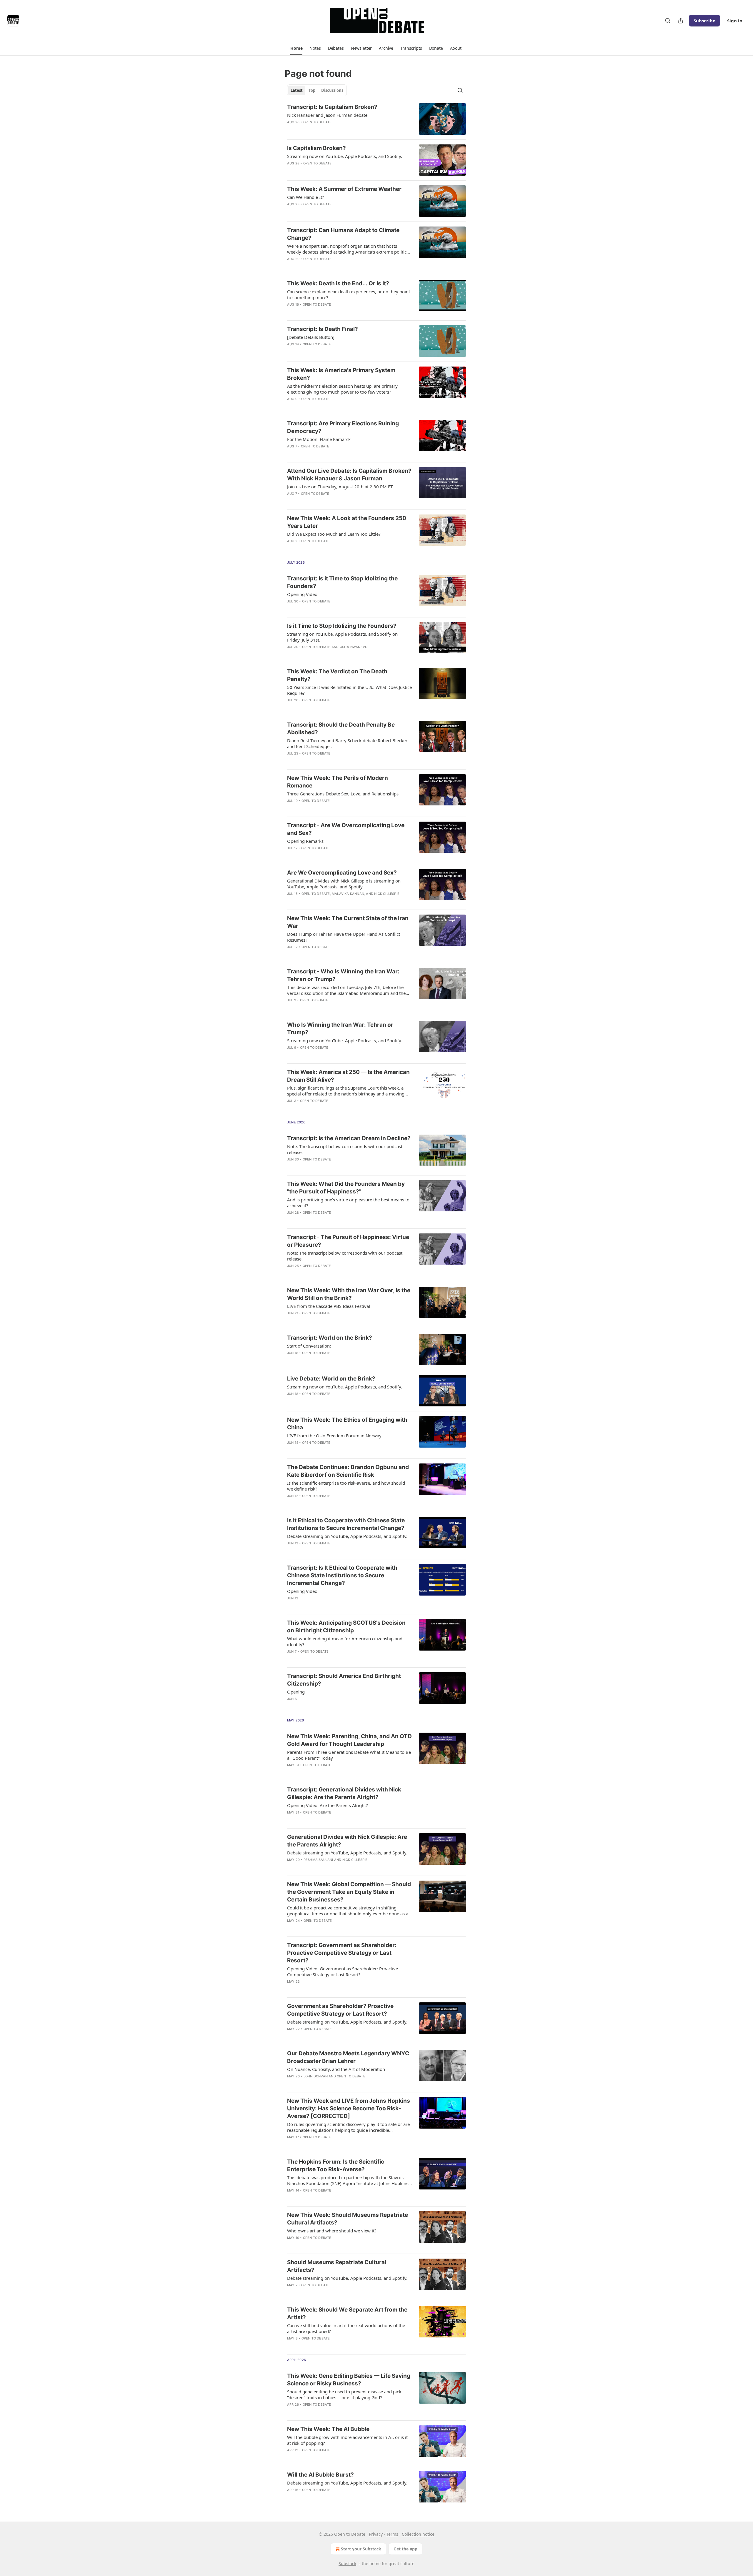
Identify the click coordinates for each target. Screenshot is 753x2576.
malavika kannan (348, 894)
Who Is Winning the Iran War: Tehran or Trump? (340, 1029)
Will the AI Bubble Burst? (320, 2475)
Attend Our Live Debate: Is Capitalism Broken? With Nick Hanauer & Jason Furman (349, 475)
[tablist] (317, 90)
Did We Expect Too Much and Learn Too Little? (334, 534)
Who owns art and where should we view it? (332, 2231)
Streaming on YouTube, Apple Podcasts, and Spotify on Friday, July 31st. (342, 637)
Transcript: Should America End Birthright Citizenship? (344, 1680)
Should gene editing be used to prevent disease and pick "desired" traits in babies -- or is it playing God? (344, 2395)
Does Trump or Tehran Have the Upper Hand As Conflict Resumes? (344, 937)
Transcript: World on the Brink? (330, 1338)
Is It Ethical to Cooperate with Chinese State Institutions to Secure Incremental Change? (346, 1524)
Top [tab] (312, 90)
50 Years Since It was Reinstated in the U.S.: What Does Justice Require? (349, 690)
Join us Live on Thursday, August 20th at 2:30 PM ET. (340, 487)
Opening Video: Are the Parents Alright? (328, 1805)
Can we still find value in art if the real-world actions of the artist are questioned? (346, 2328)
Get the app (405, 2549)
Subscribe (704, 21)
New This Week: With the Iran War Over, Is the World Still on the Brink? (349, 1294)
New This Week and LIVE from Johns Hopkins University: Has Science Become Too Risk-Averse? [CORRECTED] (349, 2108)
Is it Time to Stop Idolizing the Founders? (342, 626)
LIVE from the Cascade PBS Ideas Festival (329, 1306)
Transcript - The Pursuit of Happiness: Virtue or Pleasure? (348, 1241)
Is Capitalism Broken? (316, 148)
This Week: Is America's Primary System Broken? (341, 374)
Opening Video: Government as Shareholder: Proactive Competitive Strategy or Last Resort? (343, 1971)
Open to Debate (318, 122)
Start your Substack (361, 2549)
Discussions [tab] (332, 90)
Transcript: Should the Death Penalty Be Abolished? (341, 728)
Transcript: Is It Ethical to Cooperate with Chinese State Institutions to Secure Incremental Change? (342, 1575)
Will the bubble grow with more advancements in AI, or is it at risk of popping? (347, 2440)
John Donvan (316, 2076)
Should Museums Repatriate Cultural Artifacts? (337, 2266)
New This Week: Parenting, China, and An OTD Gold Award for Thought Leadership (349, 1740)
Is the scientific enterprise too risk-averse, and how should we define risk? (346, 1486)
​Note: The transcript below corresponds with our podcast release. (345, 1149)
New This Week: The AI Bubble (328, 2429)
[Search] (668, 21)
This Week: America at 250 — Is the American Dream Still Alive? (348, 1076)
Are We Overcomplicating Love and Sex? (342, 873)
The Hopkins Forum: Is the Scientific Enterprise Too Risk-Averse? (336, 2165)
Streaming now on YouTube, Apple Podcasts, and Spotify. (345, 156)
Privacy (376, 2534)
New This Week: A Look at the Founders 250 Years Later (347, 522)
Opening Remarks (305, 841)
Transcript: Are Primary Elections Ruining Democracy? (343, 427)
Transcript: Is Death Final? (323, 329)
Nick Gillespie (387, 894)
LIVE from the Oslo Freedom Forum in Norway (334, 1436)
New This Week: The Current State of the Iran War (348, 922)
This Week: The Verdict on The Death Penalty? (337, 675)
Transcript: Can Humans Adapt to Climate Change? (343, 234)
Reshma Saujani (318, 1860)
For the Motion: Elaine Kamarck (319, 439)
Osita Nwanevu (354, 647)
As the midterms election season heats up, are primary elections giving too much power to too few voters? (342, 389)
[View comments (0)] (330, 130)
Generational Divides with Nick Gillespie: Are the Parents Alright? (347, 1841)
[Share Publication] (681, 21)
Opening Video (302, 594)
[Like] (291, 130)
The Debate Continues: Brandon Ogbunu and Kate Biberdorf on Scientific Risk (348, 1471)
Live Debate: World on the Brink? (331, 1379)
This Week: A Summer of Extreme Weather (344, 189)
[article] (376, 119)
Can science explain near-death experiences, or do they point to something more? (349, 294)
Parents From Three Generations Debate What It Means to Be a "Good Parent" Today (349, 1755)
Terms (392, 2534)
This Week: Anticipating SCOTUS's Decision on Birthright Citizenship (346, 1627)
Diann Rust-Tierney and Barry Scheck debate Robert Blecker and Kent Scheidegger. (347, 743)
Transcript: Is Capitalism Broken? (332, 107)
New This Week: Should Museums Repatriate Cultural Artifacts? (348, 2219)
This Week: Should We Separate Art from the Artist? (347, 2313)
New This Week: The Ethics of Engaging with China (347, 1424)
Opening (296, 1692)
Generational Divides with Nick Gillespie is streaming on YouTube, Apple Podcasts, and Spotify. (344, 884)
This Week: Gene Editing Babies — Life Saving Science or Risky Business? (349, 2380)
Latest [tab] (297, 90)
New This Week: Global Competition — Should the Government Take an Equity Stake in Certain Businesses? (349, 1892)
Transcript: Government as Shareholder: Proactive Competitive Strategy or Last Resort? (342, 1953)
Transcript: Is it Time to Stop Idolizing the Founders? (342, 582)
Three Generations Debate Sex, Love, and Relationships (343, 794)
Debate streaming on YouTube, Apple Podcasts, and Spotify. (347, 1536)
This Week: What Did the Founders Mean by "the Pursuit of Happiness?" (346, 1188)
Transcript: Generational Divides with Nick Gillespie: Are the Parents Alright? (344, 1793)
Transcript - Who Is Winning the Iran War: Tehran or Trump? (343, 975)
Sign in (735, 21)
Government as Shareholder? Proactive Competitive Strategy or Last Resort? (340, 2010)
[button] (296, 48)
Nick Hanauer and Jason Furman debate (327, 115)
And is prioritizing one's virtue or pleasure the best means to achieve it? (348, 1203)
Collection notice (418, 2534)
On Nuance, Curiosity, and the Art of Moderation (336, 2069)
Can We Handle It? (306, 197)
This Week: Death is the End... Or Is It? (338, 283)
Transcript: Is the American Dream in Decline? (349, 1138)
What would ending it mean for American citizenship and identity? (345, 1641)
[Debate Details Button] (311, 337)
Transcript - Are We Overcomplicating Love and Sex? (346, 829)
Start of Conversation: (309, 1346)
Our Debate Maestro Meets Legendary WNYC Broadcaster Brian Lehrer (348, 2057)
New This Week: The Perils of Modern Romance (338, 782)
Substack (347, 2563)
